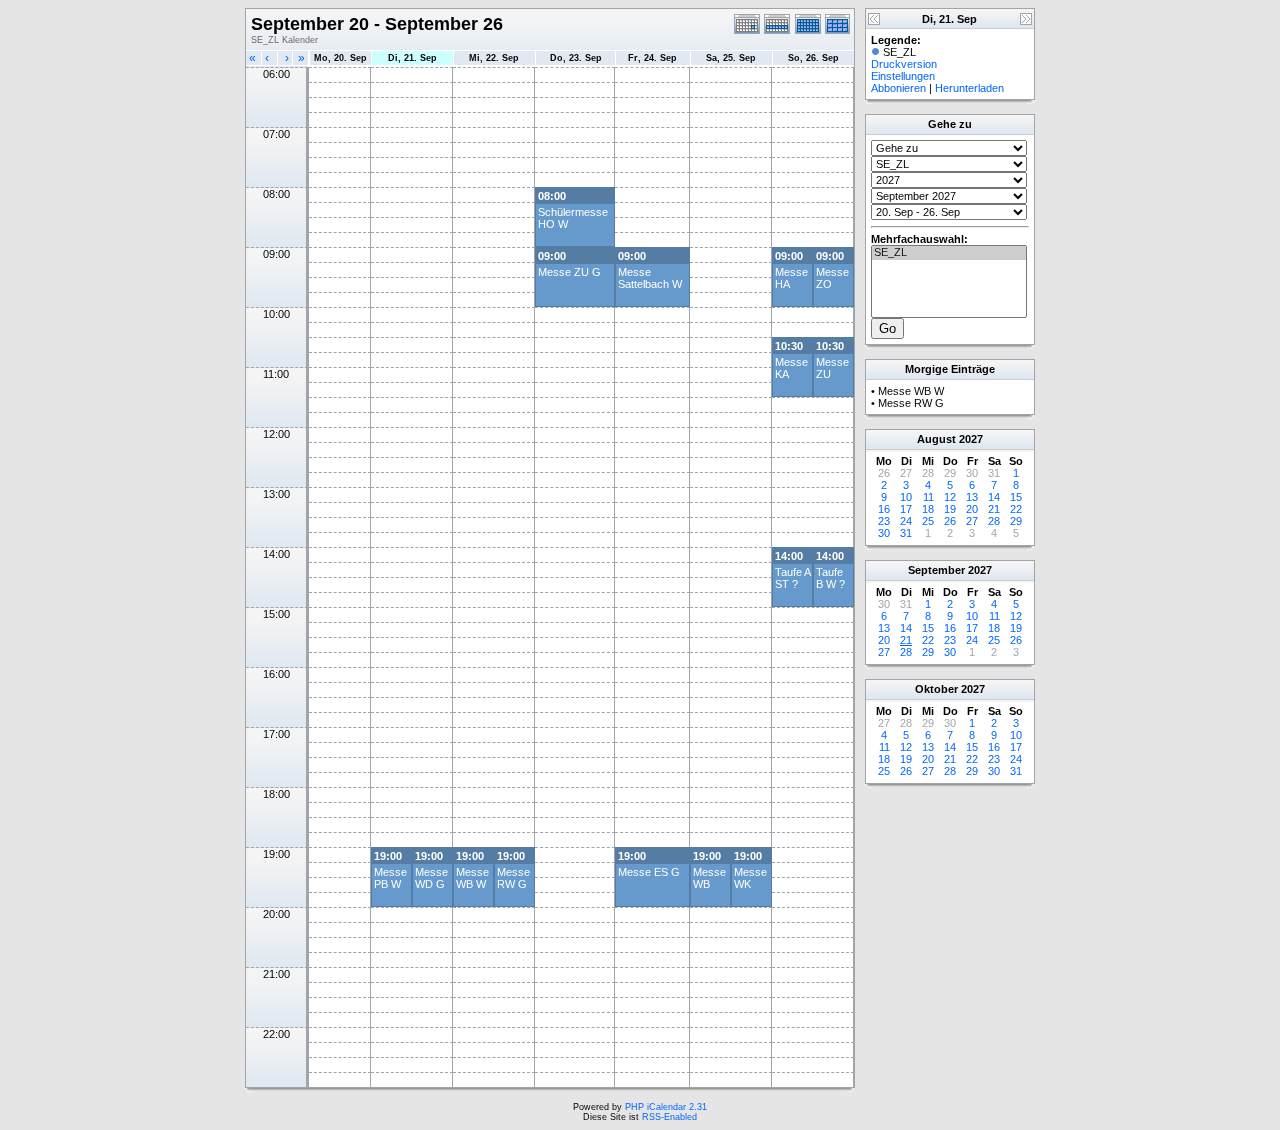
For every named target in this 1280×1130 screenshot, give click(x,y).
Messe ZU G (569, 272)
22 (1016, 509)
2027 (971, 439)
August (936, 439)
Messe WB (709, 878)
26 (950, 521)
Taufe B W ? (830, 578)
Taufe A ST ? (792, 578)
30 (884, 533)
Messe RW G (513, 878)
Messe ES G (649, 872)
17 (906, 509)
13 (972, 497)
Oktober (936, 689)
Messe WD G (431, 878)
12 (950, 497)
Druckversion (904, 64)
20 (972, 509)
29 (1016, 521)
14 (994, 497)
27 (972, 521)
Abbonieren (898, 88)
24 (906, 521)
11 (928, 497)
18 (928, 509)
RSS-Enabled (669, 1117)
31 (906, 533)
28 (994, 521)
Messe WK (750, 878)
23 (884, 521)
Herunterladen (969, 88)
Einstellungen (903, 76)
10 (906, 497)
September (936, 570)
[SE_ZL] (949, 253)
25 (928, 521)
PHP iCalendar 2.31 (666, 1107)
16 (884, 509)
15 (1016, 497)
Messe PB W (390, 878)
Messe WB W (472, 878)
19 (950, 509)
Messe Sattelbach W (650, 278)
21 (994, 509)
